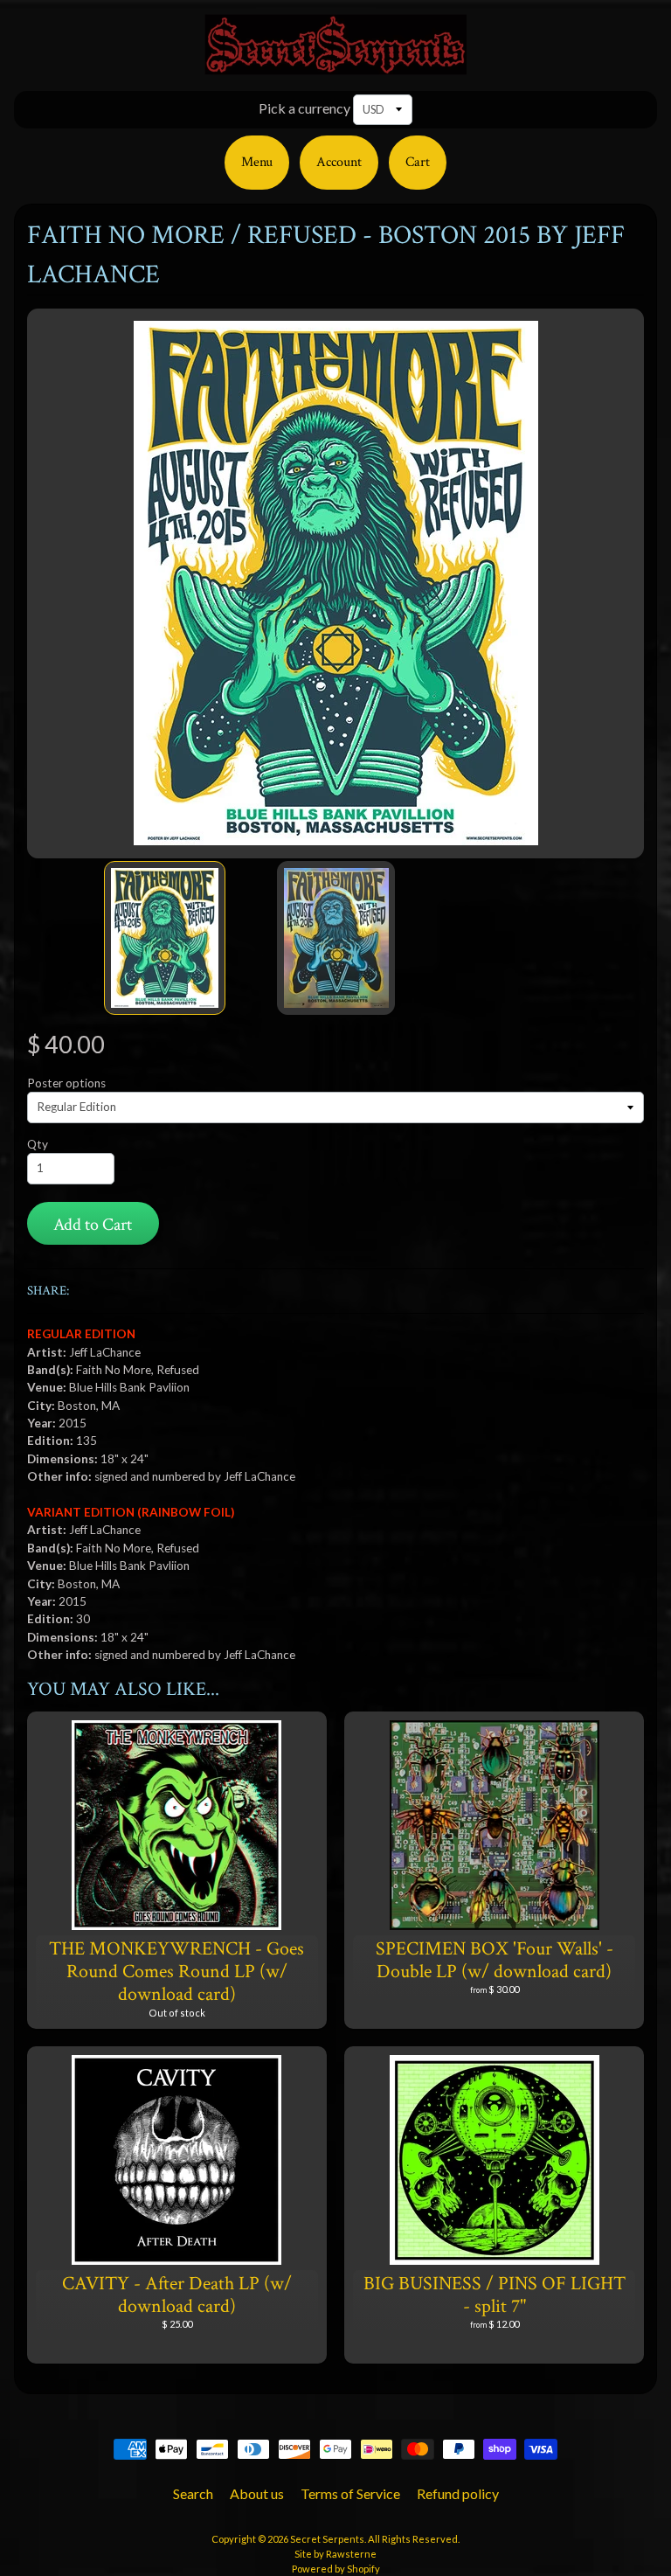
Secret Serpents (327, 2539)
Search (193, 2493)
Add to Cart (93, 1225)
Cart (418, 162)
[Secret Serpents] (335, 64)
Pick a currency (304, 108)
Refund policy (458, 2493)
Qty (38, 1144)
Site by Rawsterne (335, 2554)
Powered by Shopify (336, 2569)
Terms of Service (350, 2493)
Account (339, 162)
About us (257, 2493)
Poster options (66, 1083)
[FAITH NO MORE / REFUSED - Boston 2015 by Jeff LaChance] (165, 938)
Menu (257, 162)
